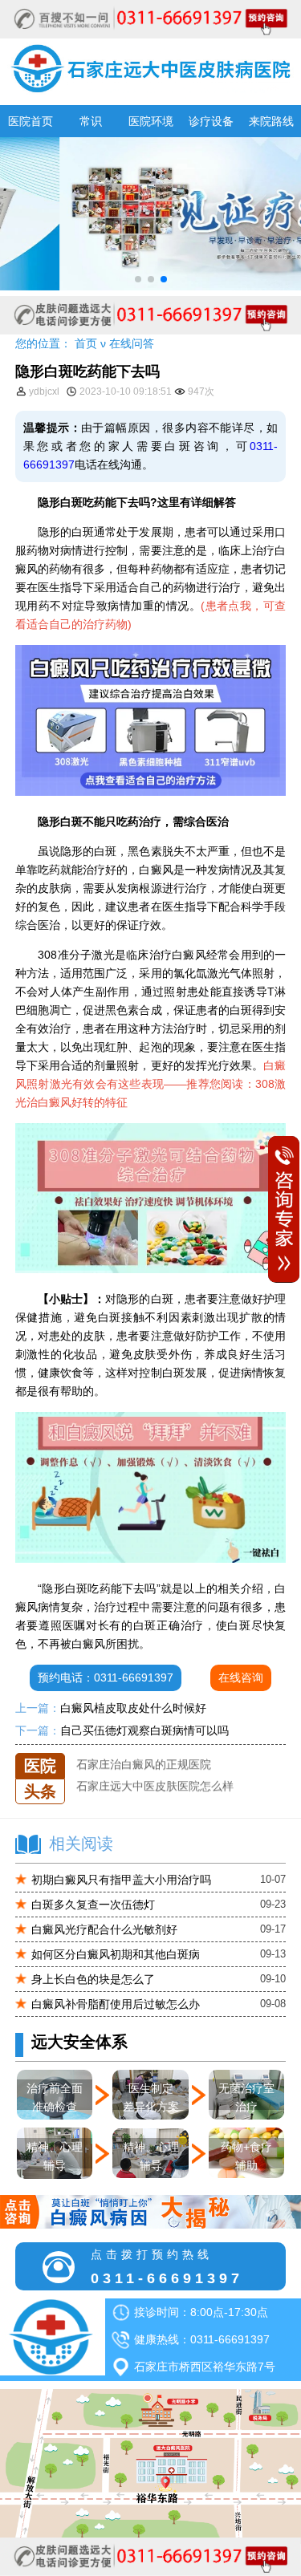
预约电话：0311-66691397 (106, 1677)
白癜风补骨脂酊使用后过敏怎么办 (116, 2004)
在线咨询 (241, 1677)
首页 (86, 343)
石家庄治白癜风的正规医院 (144, 1753)
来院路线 (271, 121)
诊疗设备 (211, 121)
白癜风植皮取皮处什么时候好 (133, 1708)
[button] (138, 279)
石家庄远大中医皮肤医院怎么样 (155, 1775)
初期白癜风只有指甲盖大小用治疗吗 (121, 1880)
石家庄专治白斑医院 (127, 1796)
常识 (91, 121)
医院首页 (31, 121)
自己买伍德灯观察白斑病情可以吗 (144, 1730)
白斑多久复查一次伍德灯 (93, 1905)
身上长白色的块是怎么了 (93, 1979)
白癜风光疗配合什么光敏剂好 (104, 1929)
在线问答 (132, 343)
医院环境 (151, 121)
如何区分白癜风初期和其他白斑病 (116, 1954)
